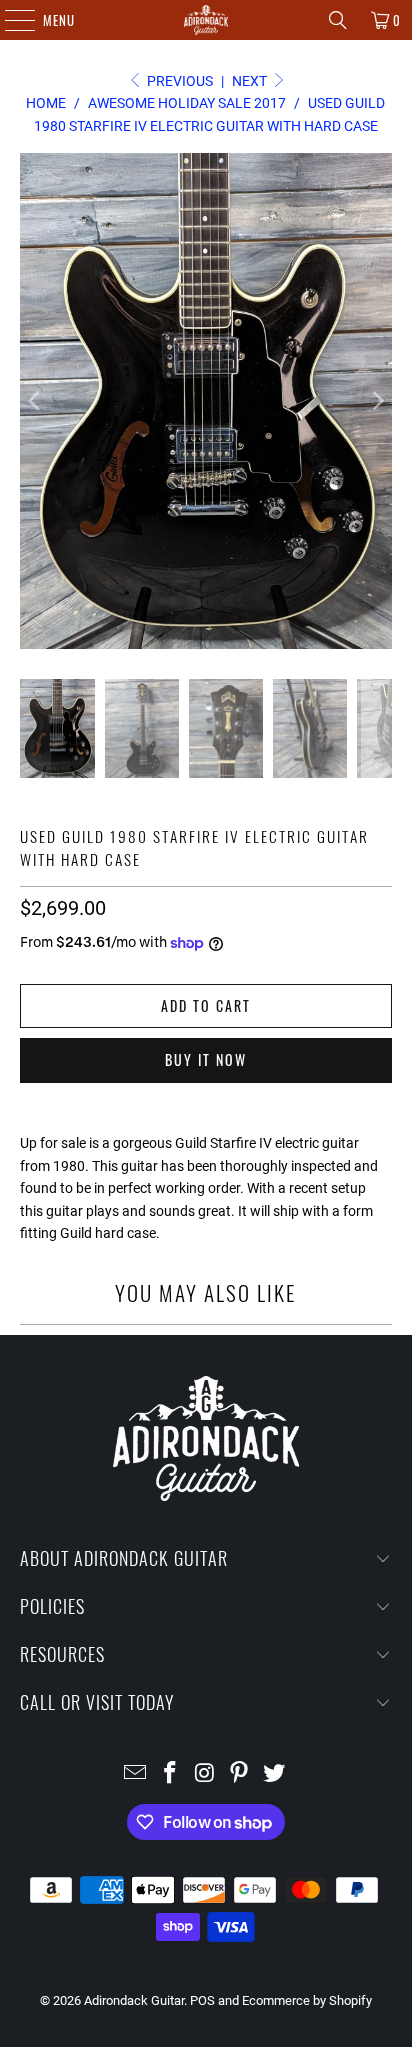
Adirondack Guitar (134, 2000)
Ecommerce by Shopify (307, 2000)
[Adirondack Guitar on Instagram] (205, 1774)
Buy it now (206, 1059)
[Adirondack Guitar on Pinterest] (240, 1774)
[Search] (338, 20)
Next (251, 81)
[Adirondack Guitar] (206, 20)
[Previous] (35, 401)
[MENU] (9, 20)
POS (202, 2000)
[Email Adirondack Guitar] (136, 1774)
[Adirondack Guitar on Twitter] (275, 1774)
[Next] (377, 401)
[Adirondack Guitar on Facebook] (170, 1774)
